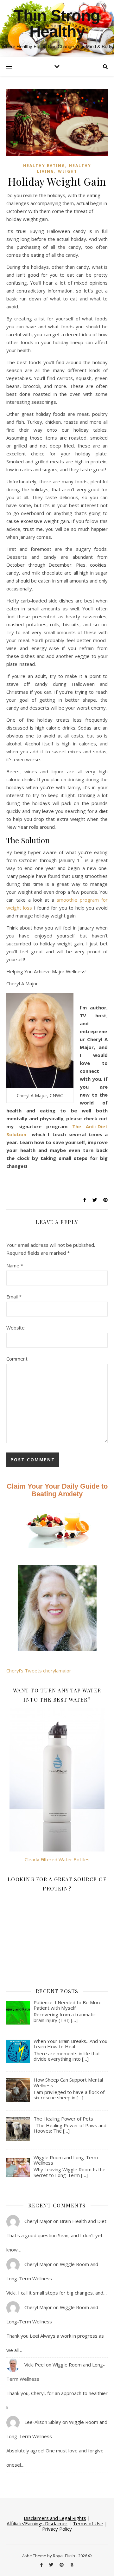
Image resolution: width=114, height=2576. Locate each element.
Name (15, 1265)
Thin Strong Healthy (57, 23)
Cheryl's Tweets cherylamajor (39, 1671)
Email (14, 1297)
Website (16, 1328)
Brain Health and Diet (83, 2221)
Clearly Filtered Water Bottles (57, 1859)
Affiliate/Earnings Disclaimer (37, 2523)
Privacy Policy (57, 2529)
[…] (74, 2020)
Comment (17, 1359)
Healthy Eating (44, 166)
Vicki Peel (35, 2365)
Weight (68, 171)
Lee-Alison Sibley (43, 2422)
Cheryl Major (38, 2221)
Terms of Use (88, 2523)
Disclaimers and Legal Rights (55, 2518)
